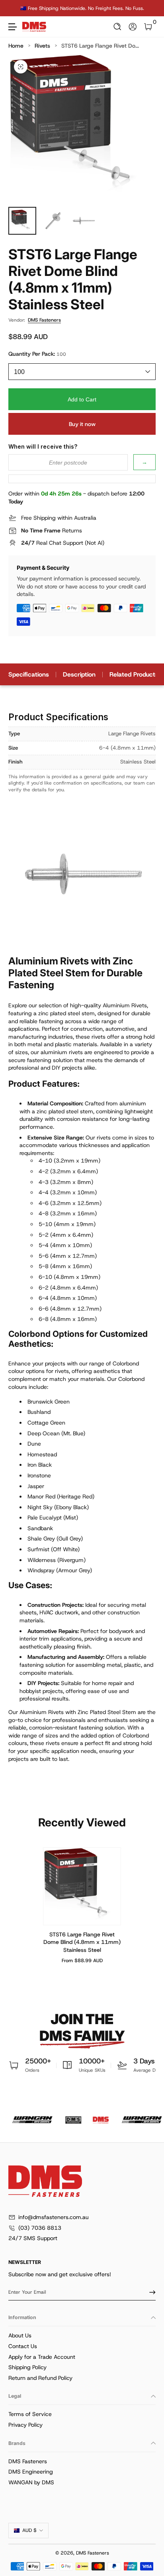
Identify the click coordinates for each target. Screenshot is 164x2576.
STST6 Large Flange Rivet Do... (100, 46)
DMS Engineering (31, 2472)
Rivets (42, 46)
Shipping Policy (27, 2367)
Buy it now (82, 424)
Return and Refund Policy (40, 2378)
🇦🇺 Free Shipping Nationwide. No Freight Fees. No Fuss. (82, 8)
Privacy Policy (25, 2425)
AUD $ (29, 2530)
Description (79, 674)
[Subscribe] (150, 2292)
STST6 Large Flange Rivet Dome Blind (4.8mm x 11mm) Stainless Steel (82, 1942)
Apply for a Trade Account (42, 2357)
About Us (20, 2335)
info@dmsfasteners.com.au (54, 2217)
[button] (118, 27)
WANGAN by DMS (31, 2482)
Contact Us (23, 2346)
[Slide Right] (150, 8)
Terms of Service (30, 2414)
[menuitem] (82, 2336)
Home (16, 46)
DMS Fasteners (44, 320)
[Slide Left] (14, 8)
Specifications (29, 674)
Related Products (134, 674)
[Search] (118, 27)
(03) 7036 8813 (40, 2228)
